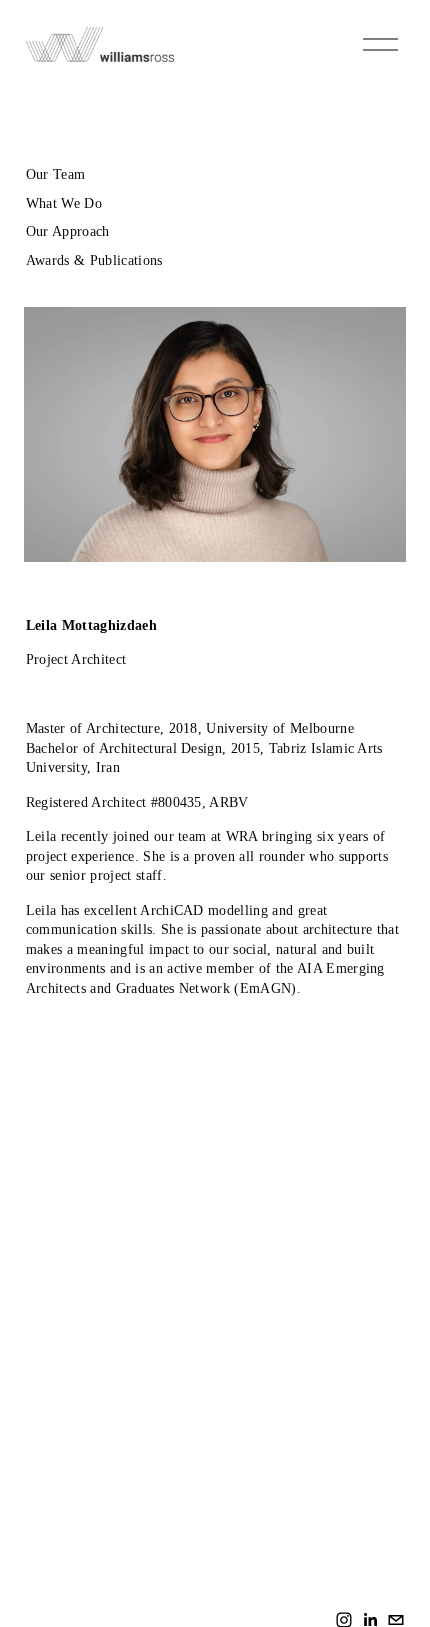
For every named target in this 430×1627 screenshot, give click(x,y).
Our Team (56, 174)
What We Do (64, 203)
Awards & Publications (94, 260)
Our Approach (68, 231)
